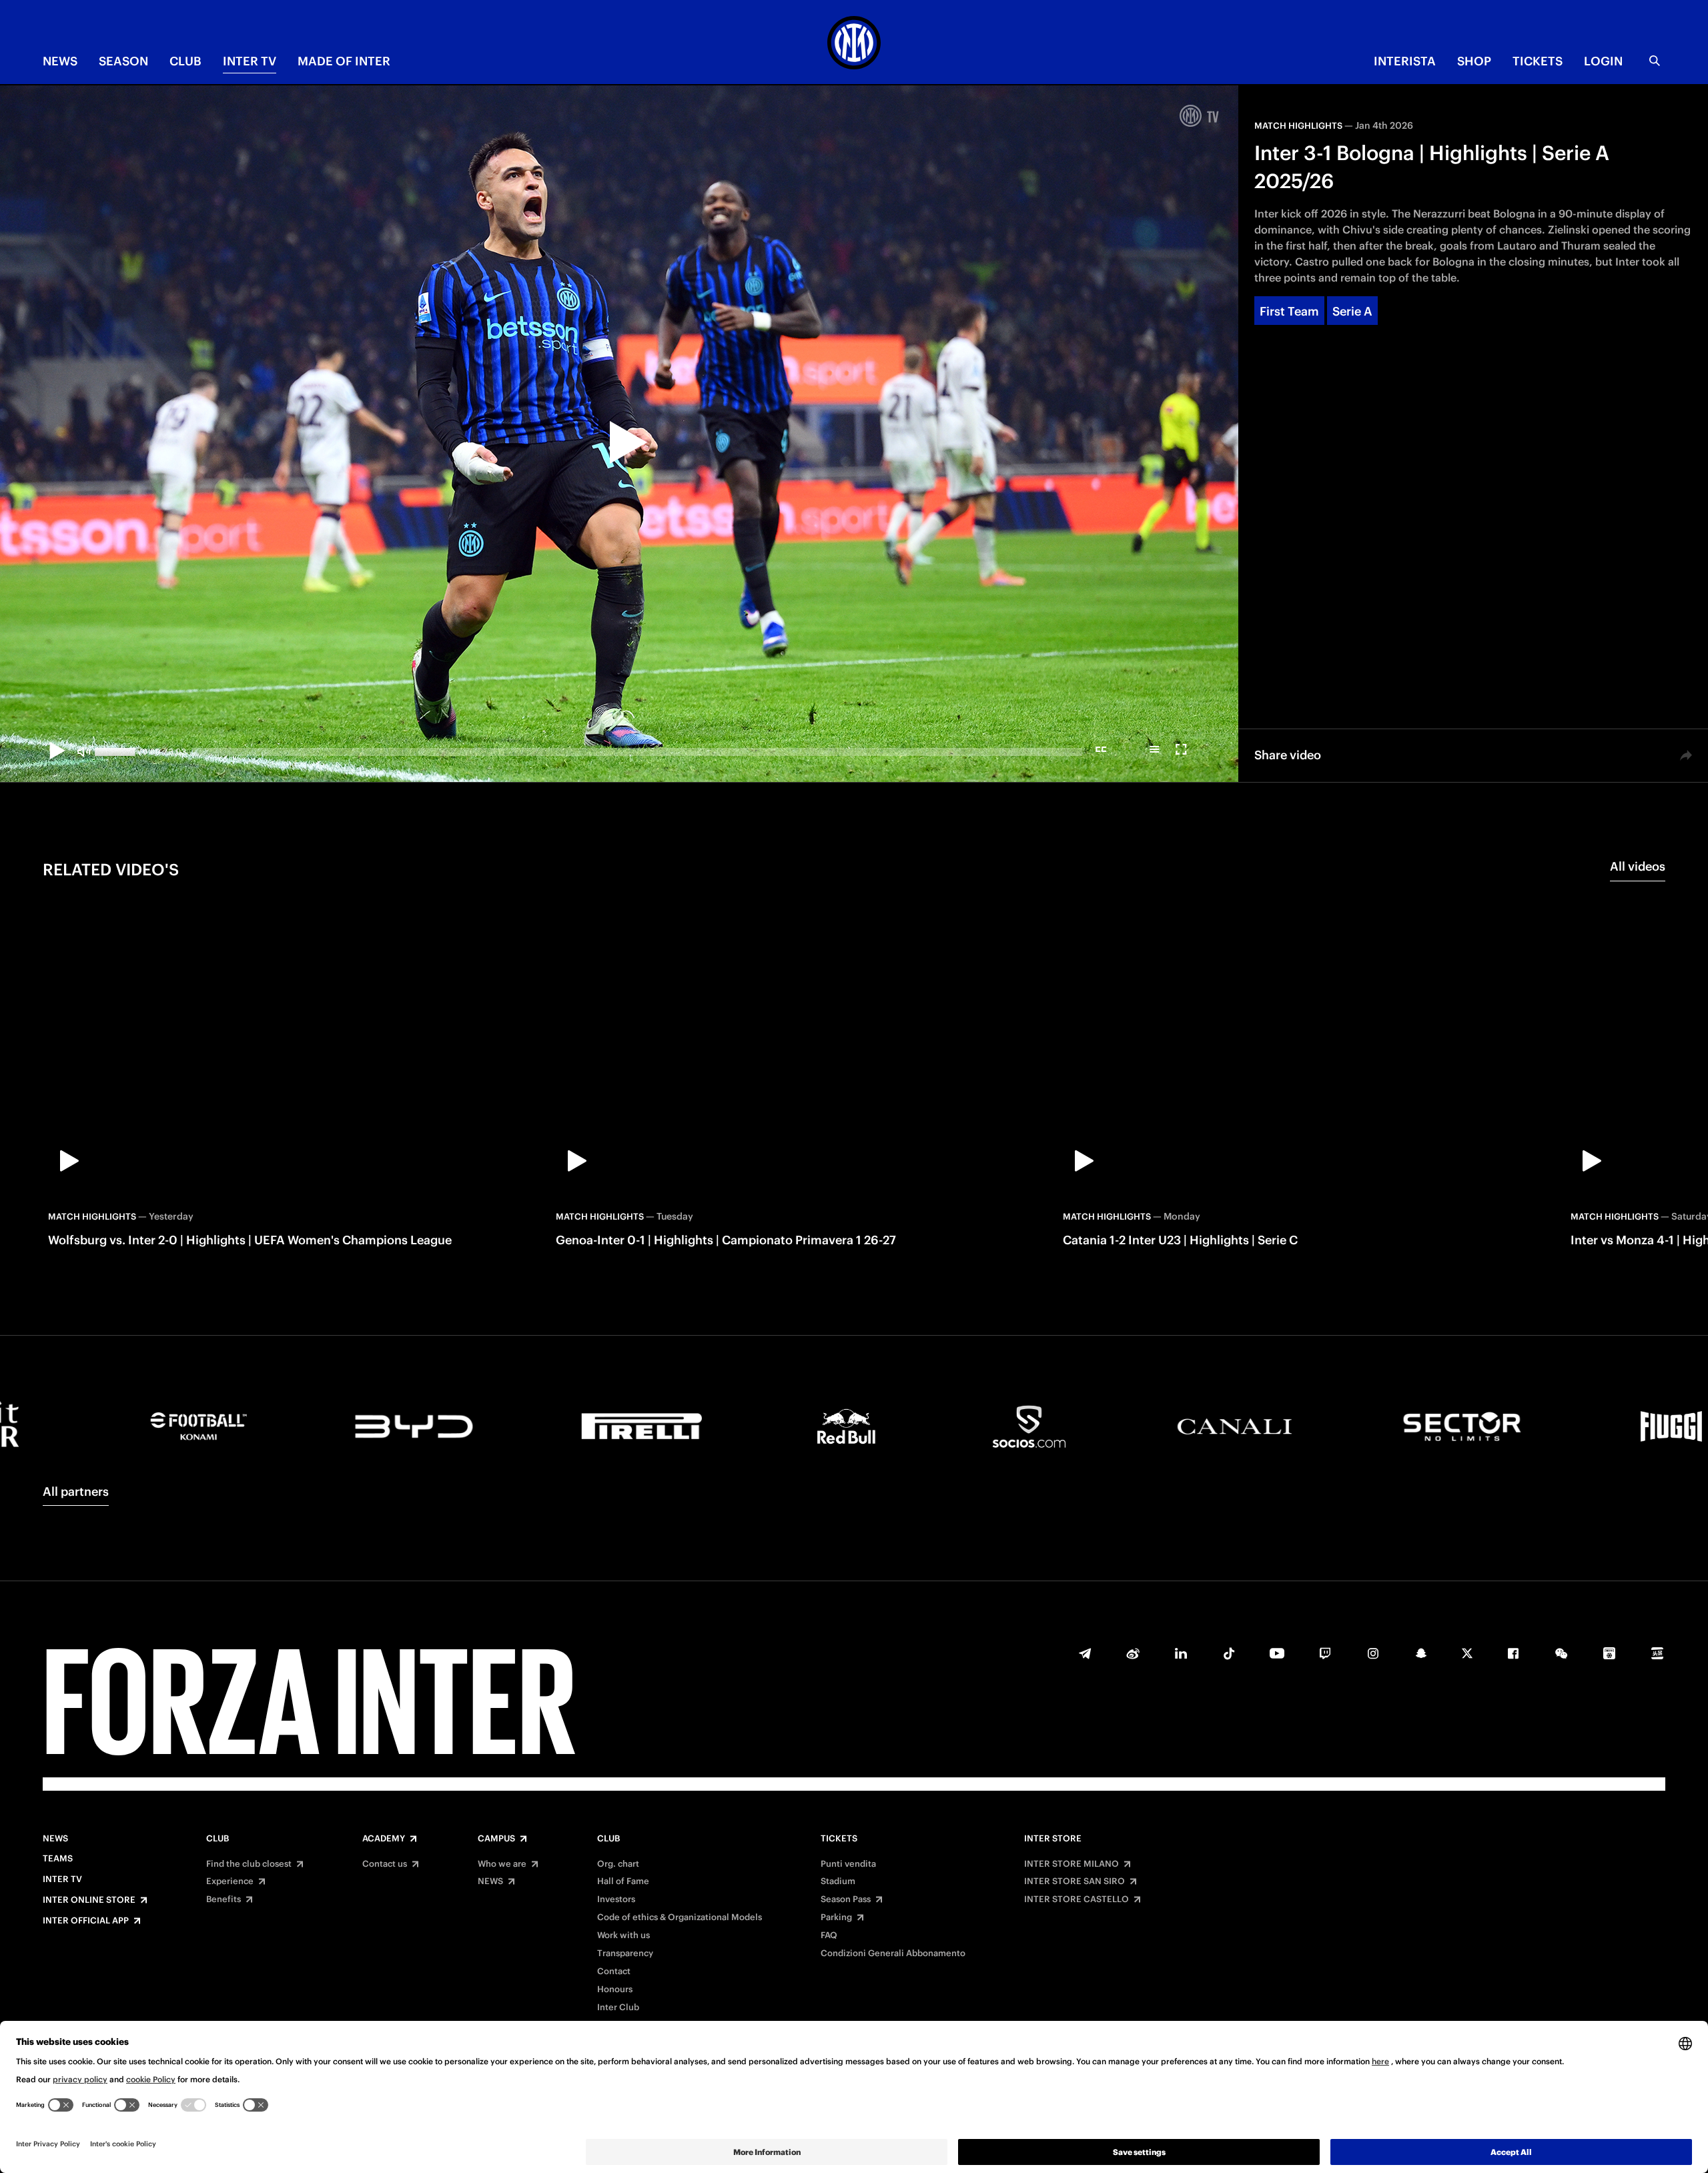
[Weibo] (1133, 1653)
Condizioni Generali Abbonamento (893, 1953)
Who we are (502, 1864)
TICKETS (1538, 61)
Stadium (838, 1881)
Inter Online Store (89, 1900)
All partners (76, 1491)
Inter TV (250, 61)
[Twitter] (1467, 1653)
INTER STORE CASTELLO (1077, 1899)
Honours (615, 1990)
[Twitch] (1325, 1653)
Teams (58, 1859)
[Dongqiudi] (1609, 1653)
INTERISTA (1405, 61)
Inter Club (618, 2008)
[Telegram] (1085, 1653)
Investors (616, 1899)
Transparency (625, 1953)
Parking (836, 1917)
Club (218, 1839)
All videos (1638, 866)
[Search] (1655, 61)
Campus (496, 1839)
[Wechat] (1561, 1653)
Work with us (623, 1935)
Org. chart (618, 1864)
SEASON (123, 61)
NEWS (60, 61)
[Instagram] (1373, 1653)
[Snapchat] (1421, 1653)
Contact (614, 1972)
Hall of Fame (623, 1881)
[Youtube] (1277, 1653)
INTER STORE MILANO (1072, 1864)
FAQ (829, 1935)
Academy (384, 1839)
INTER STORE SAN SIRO (1075, 1881)
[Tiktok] (1229, 1653)
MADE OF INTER (344, 61)
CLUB (185, 61)
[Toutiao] (1657, 1653)
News (55, 1839)
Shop (1474, 61)
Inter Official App (86, 1921)
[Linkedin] (1181, 1653)
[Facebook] (1513, 1653)
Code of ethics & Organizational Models (680, 1917)
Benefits (224, 1899)
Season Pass (846, 1899)
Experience (230, 1881)
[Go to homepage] (854, 45)
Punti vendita (848, 1864)
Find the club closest (249, 1864)
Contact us (385, 1864)
